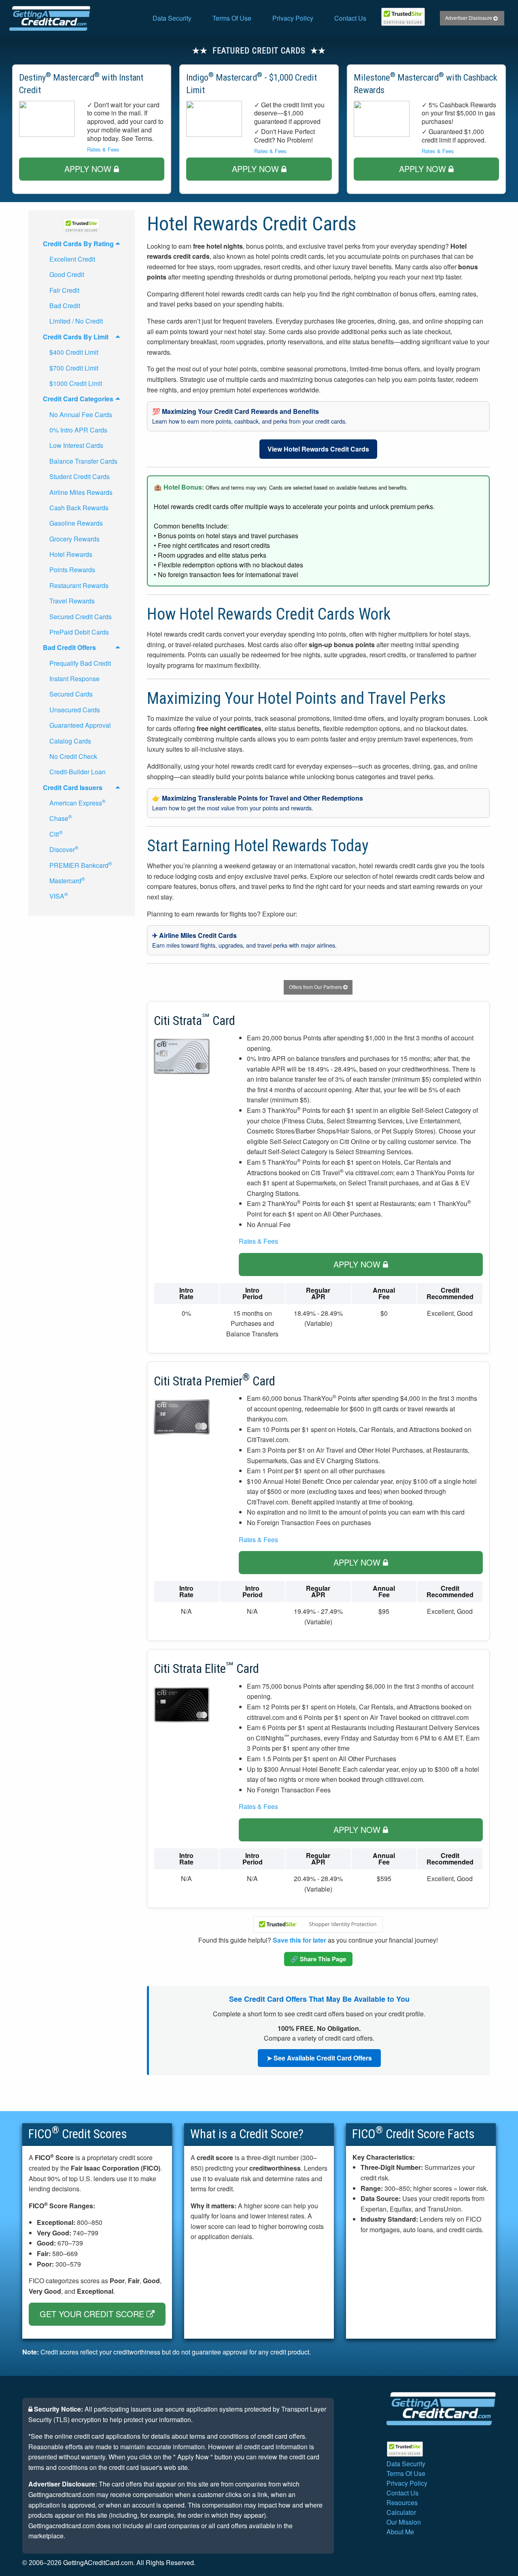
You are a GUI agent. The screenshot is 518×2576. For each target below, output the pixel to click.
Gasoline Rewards (76, 523)
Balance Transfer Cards (83, 461)
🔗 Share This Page (318, 1959)
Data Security (172, 18)
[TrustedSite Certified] (403, 17)
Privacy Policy (293, 18)
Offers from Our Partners (316, 987)
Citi (56, 834)
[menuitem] (172, 18)
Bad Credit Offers (69, 647)
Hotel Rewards (71, 554)
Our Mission (404, 2522)
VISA (59, 896)
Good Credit (67, 274)
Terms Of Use (232, 18)
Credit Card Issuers (73, 787)
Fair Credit (64, 290)
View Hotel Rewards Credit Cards (318, 449)
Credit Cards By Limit (76, 337)
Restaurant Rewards (79, 585)
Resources (402, 2502)
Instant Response (74, 679)
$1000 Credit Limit (76, 383)
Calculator (401, 2512)
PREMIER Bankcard (81, 865)
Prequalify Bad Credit (80, 663)
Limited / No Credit (76, 321)
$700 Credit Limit (74, 368)
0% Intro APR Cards (78, 430)
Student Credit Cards (80, 476)
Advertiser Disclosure (469, 18)
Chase (61, 818)
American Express (77, 802)
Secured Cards (71, 694)
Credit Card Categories (78, 399)
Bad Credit (65, 306)
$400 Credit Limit (74, 352)
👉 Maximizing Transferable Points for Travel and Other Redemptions (258, 803)
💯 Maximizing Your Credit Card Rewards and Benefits (249, 416)
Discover (64, 849)
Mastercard (67, 880)
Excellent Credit (72, 259)
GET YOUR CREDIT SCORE (93, 2314)
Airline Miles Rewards (81, 492)
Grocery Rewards (74, 539)
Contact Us (350, 18)
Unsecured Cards (75, 710)
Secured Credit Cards (81, 617)
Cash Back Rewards (79, 508)
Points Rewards (72, 570)
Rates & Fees (103, 149)
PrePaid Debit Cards (79, 632)
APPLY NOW (89, 169)
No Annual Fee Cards (81, 414)
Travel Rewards (72, 601)
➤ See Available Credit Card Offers (319, 2058)
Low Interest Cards (76, 445)
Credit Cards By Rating (78, 244)
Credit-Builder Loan (77, 772)
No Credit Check (73, 756)
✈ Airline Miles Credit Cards (244, 940)
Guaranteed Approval (80, 725)
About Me (400, 2532)
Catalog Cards (70, 741)
